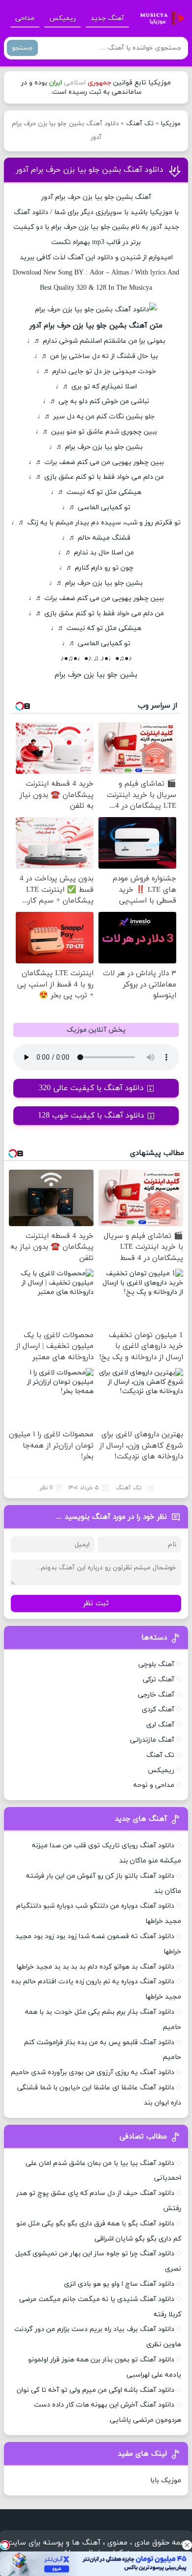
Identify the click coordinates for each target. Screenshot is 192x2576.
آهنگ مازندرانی (152, 1740)
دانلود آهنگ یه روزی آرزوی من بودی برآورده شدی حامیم (93, 2072)
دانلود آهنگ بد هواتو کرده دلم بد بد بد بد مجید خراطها (95, 1967)
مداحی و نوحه (154, 1785)
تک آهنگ (140, 124)
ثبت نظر (96, 1603)
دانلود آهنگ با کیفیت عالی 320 (91, 1088)
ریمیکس (63, 18)
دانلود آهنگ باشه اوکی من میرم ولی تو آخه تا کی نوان (96, 2390)
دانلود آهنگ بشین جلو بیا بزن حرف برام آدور (90, 170)
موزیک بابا (166, 2480)
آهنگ (22, 212)
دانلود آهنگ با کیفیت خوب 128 (91, 1116)
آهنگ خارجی (156, 1695)
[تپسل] (5, 2545)
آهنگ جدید (107, 18)
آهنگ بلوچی (156, 1664)
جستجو (22, 48)
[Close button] (187, 2545)
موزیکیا (171, 124)
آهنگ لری (160, 1725)
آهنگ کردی (158, 1710)
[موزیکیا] (160, 19)
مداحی (25, 18)
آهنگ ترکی (159, 1680)
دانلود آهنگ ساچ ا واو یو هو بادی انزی (119, 2284)
